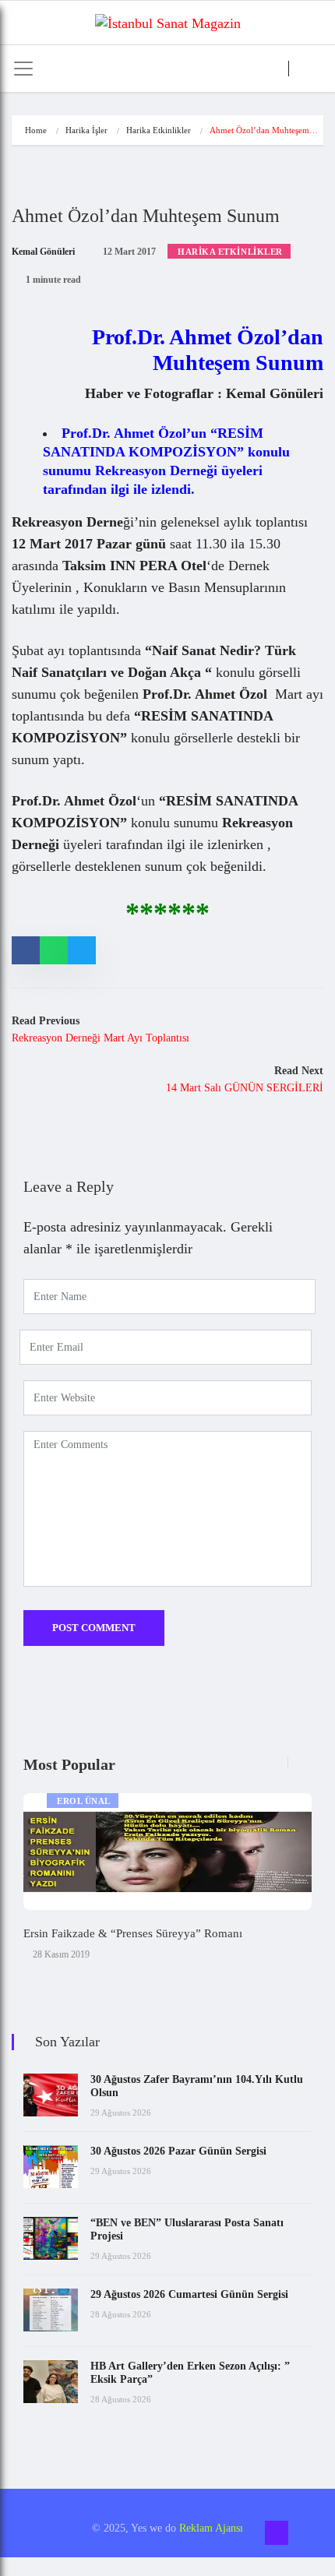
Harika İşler (86, 130)
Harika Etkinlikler (159, 130)
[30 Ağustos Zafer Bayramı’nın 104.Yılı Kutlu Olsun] (51, 2095)
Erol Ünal (84, 1801)
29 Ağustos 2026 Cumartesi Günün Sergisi (189, 2294)
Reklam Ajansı (211, 2528)
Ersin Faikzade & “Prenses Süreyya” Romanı (133, 1933)
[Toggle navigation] (23, 69)
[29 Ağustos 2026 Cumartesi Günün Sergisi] (51, 2310)
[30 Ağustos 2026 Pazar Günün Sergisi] (51, 2167)
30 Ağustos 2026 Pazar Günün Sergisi (178, 2151)
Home (36, 130)
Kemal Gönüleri (43, 252)
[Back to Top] (277, 2533)
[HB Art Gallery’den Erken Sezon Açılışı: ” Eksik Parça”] (51, 2382)
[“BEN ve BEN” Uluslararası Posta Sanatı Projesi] (51, 2238)
